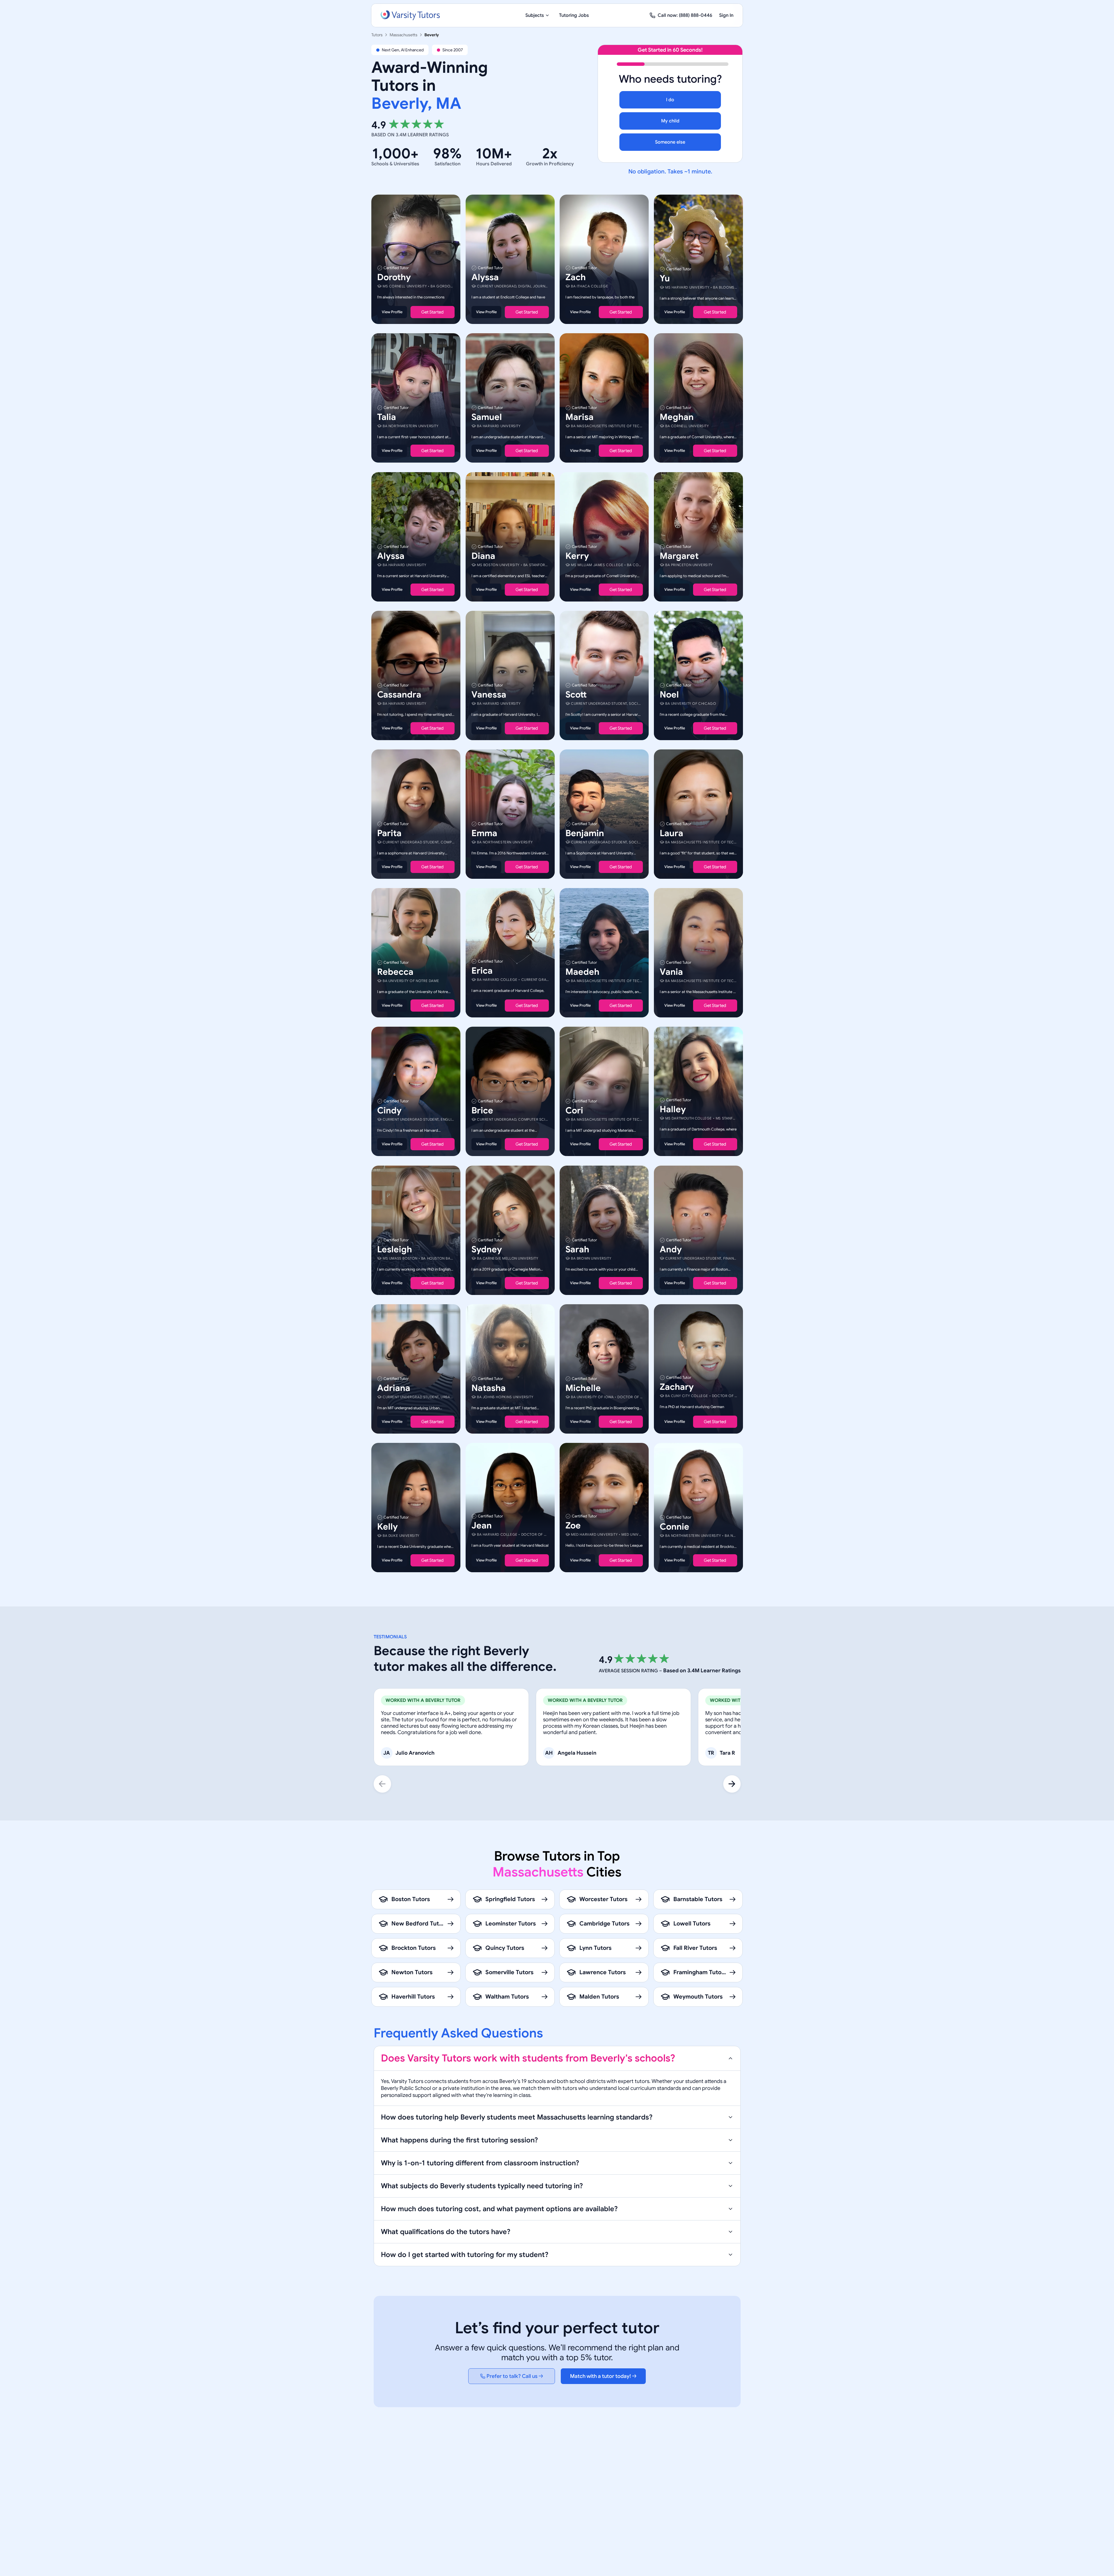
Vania (671, 972)
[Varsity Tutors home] (410, 15)
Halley (673, 1110)
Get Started (432, 312)
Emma (484, 833)
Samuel (487, 417)
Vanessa (489, 695)
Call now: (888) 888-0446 (685, 15)
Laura (671, 833)
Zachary (677, 1387)
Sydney (487, 1249)
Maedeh (582, 972)
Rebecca (395, 972)
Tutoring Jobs (574, 15)
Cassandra (399, 695)
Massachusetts (404, 35)
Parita (389, 833)
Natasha (489, 1388)
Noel (669, 695)
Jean (482, 1526)
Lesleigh (395, 1249)
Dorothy (394, 277)
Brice (482, 1111)
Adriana (394, 1388)
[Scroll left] (382, 1784)
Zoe (573, 1526)
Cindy (389, 1111)
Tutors (377, 35)
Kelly (387, 1527)
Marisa (579, 417)
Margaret (679, 556)
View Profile (392, 312)
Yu (665, 278)
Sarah (577, 1249)
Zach (576, 277)
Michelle (583, 1388)
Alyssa (485, 277)
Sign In (726, 15)
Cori (574, 1111)
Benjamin (585, 833)
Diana (483, 556)
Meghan (677, 417)
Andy (671, 1249)
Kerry (577, 556)
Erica (482, 971)
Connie (674, 1527)
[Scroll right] (732, 1784)
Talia (387, 417)
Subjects (535, 15)
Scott (576, 695)
